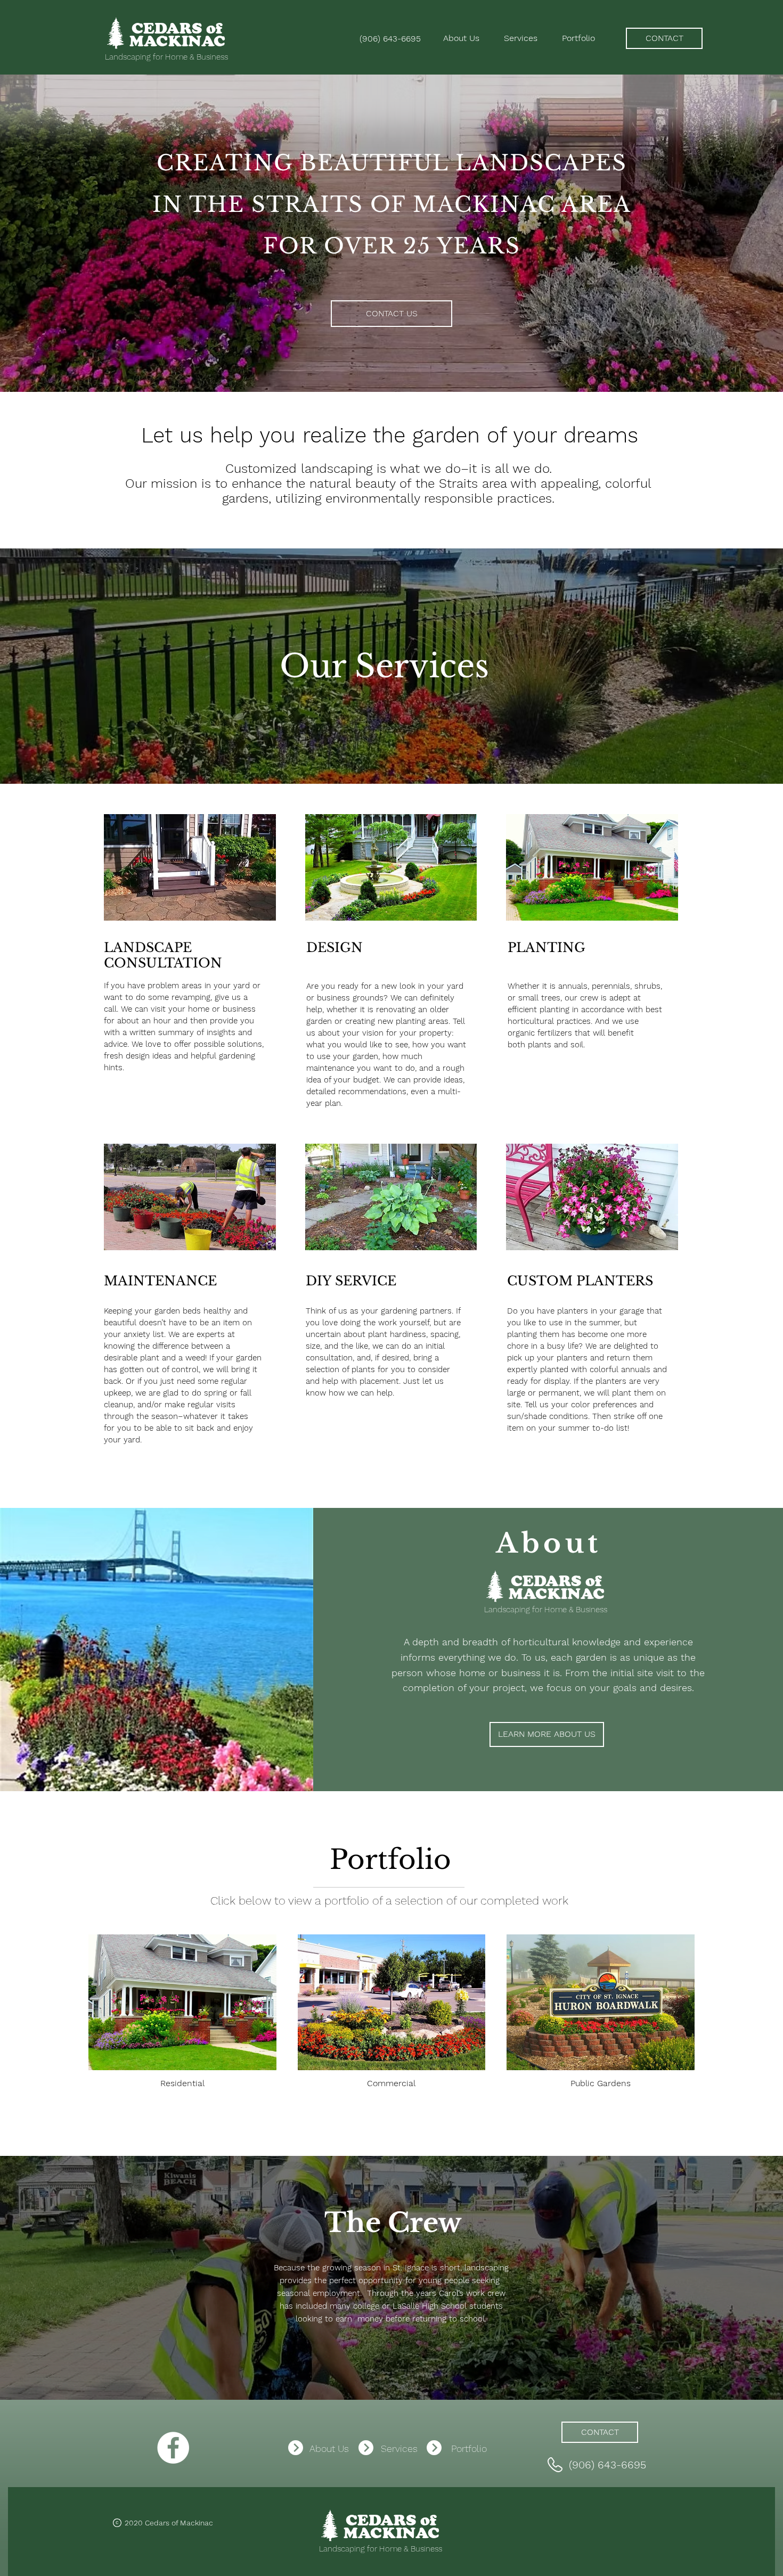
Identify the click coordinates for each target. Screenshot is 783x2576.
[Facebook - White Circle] (173, 2448)
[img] (190, 881)
